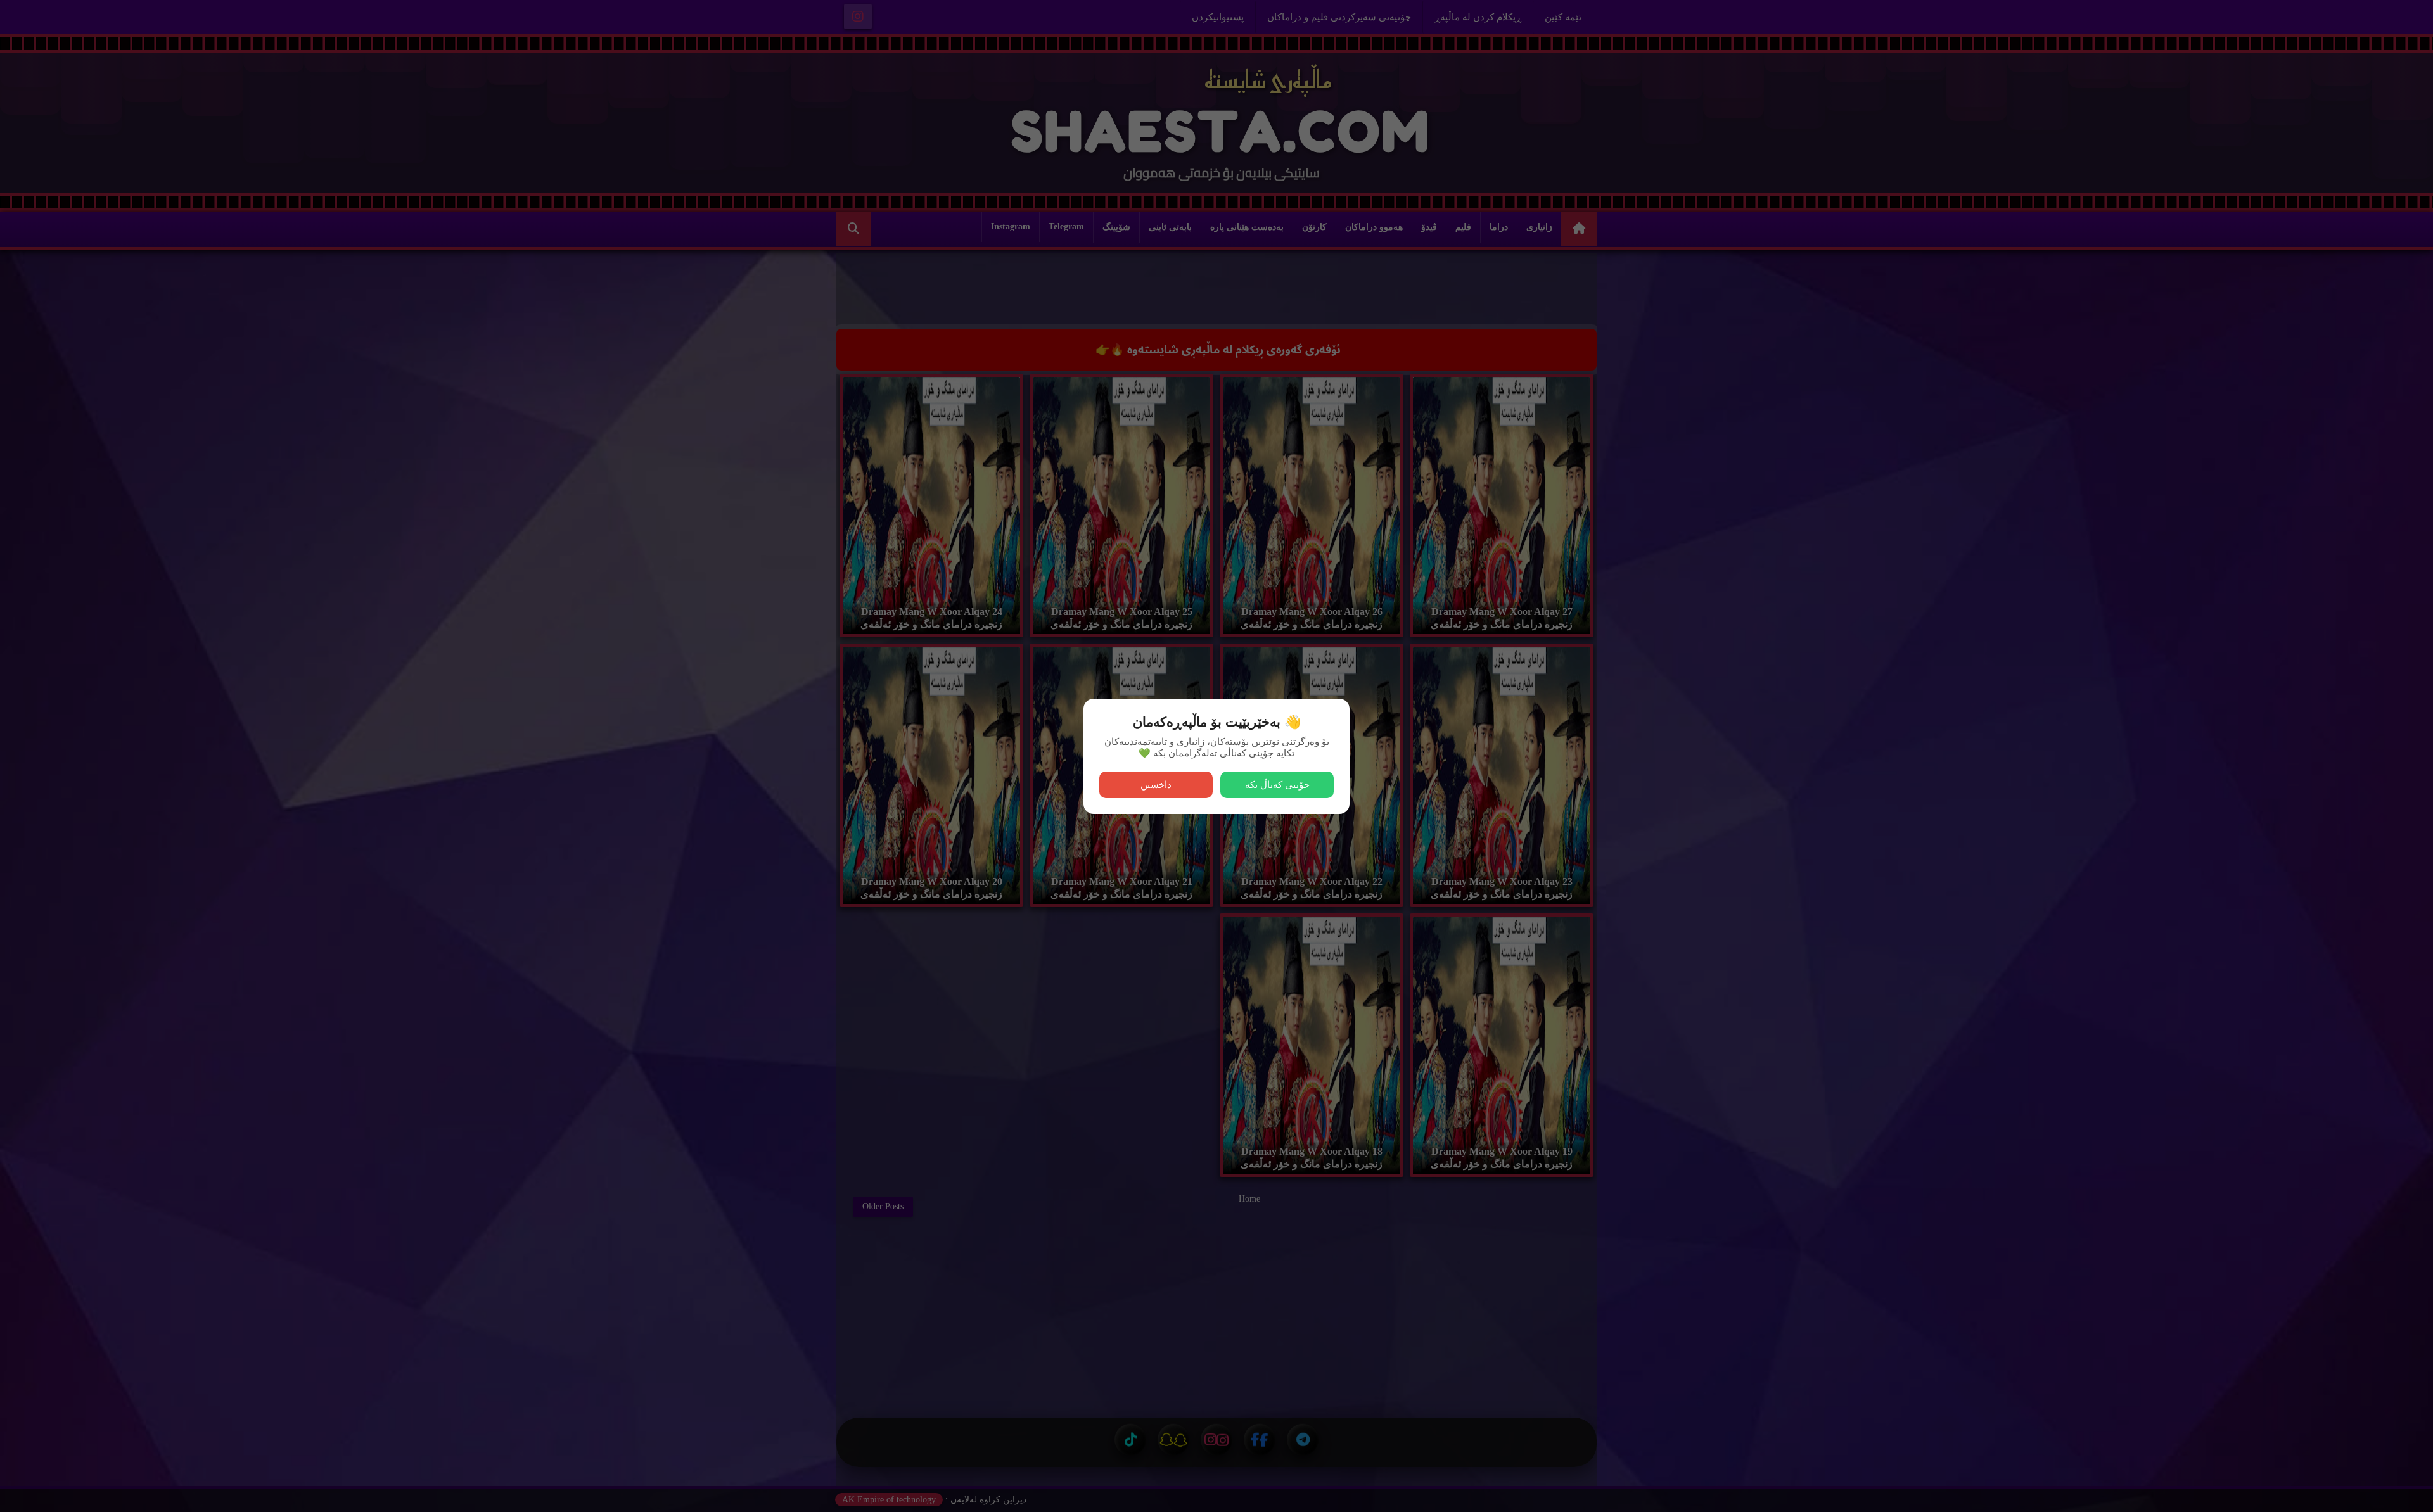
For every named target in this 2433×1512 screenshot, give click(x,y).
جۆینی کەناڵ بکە (1277, 785)
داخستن (1156, 785)
